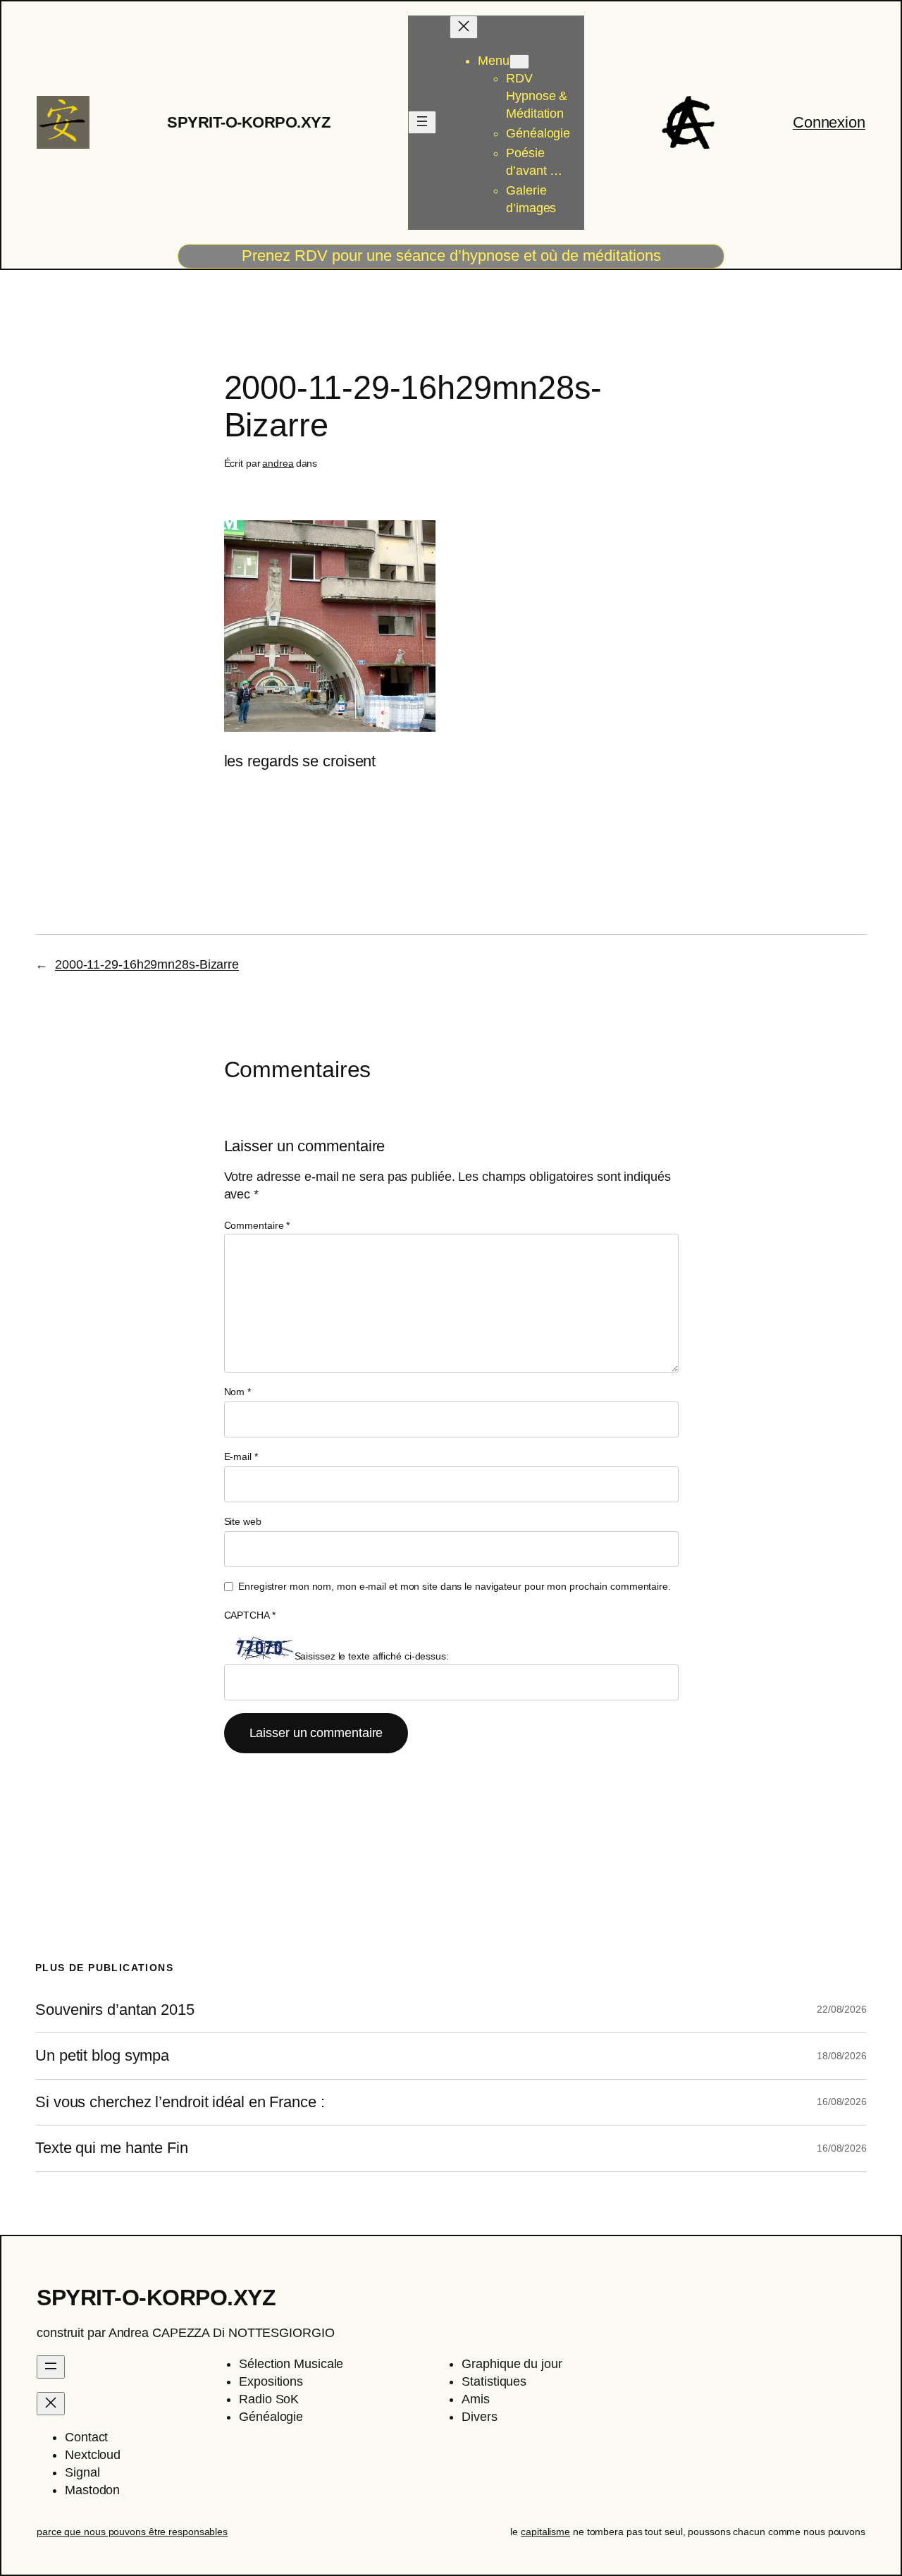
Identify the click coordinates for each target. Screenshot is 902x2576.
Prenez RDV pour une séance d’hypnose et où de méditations (451, 256)
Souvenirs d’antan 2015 (115, 2010)
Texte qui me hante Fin (112, 2148)
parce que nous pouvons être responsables (132, 2532)
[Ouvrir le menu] (422, 122)
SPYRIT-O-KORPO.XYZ (248, 122)
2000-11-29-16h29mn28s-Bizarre (147, 964)
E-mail (241, 1456)
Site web (243, 1521)
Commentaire (257, 1225)
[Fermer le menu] (464, 27)
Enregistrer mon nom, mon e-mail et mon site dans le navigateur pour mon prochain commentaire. (455, 1586)
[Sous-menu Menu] (519, 62)
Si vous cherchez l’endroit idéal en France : (180, 2102)
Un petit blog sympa (102, 2056)
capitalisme (545, 2532)
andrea (278, 463)
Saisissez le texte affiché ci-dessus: (372, 1656)
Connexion (829, 122)
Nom (238, 1392)
